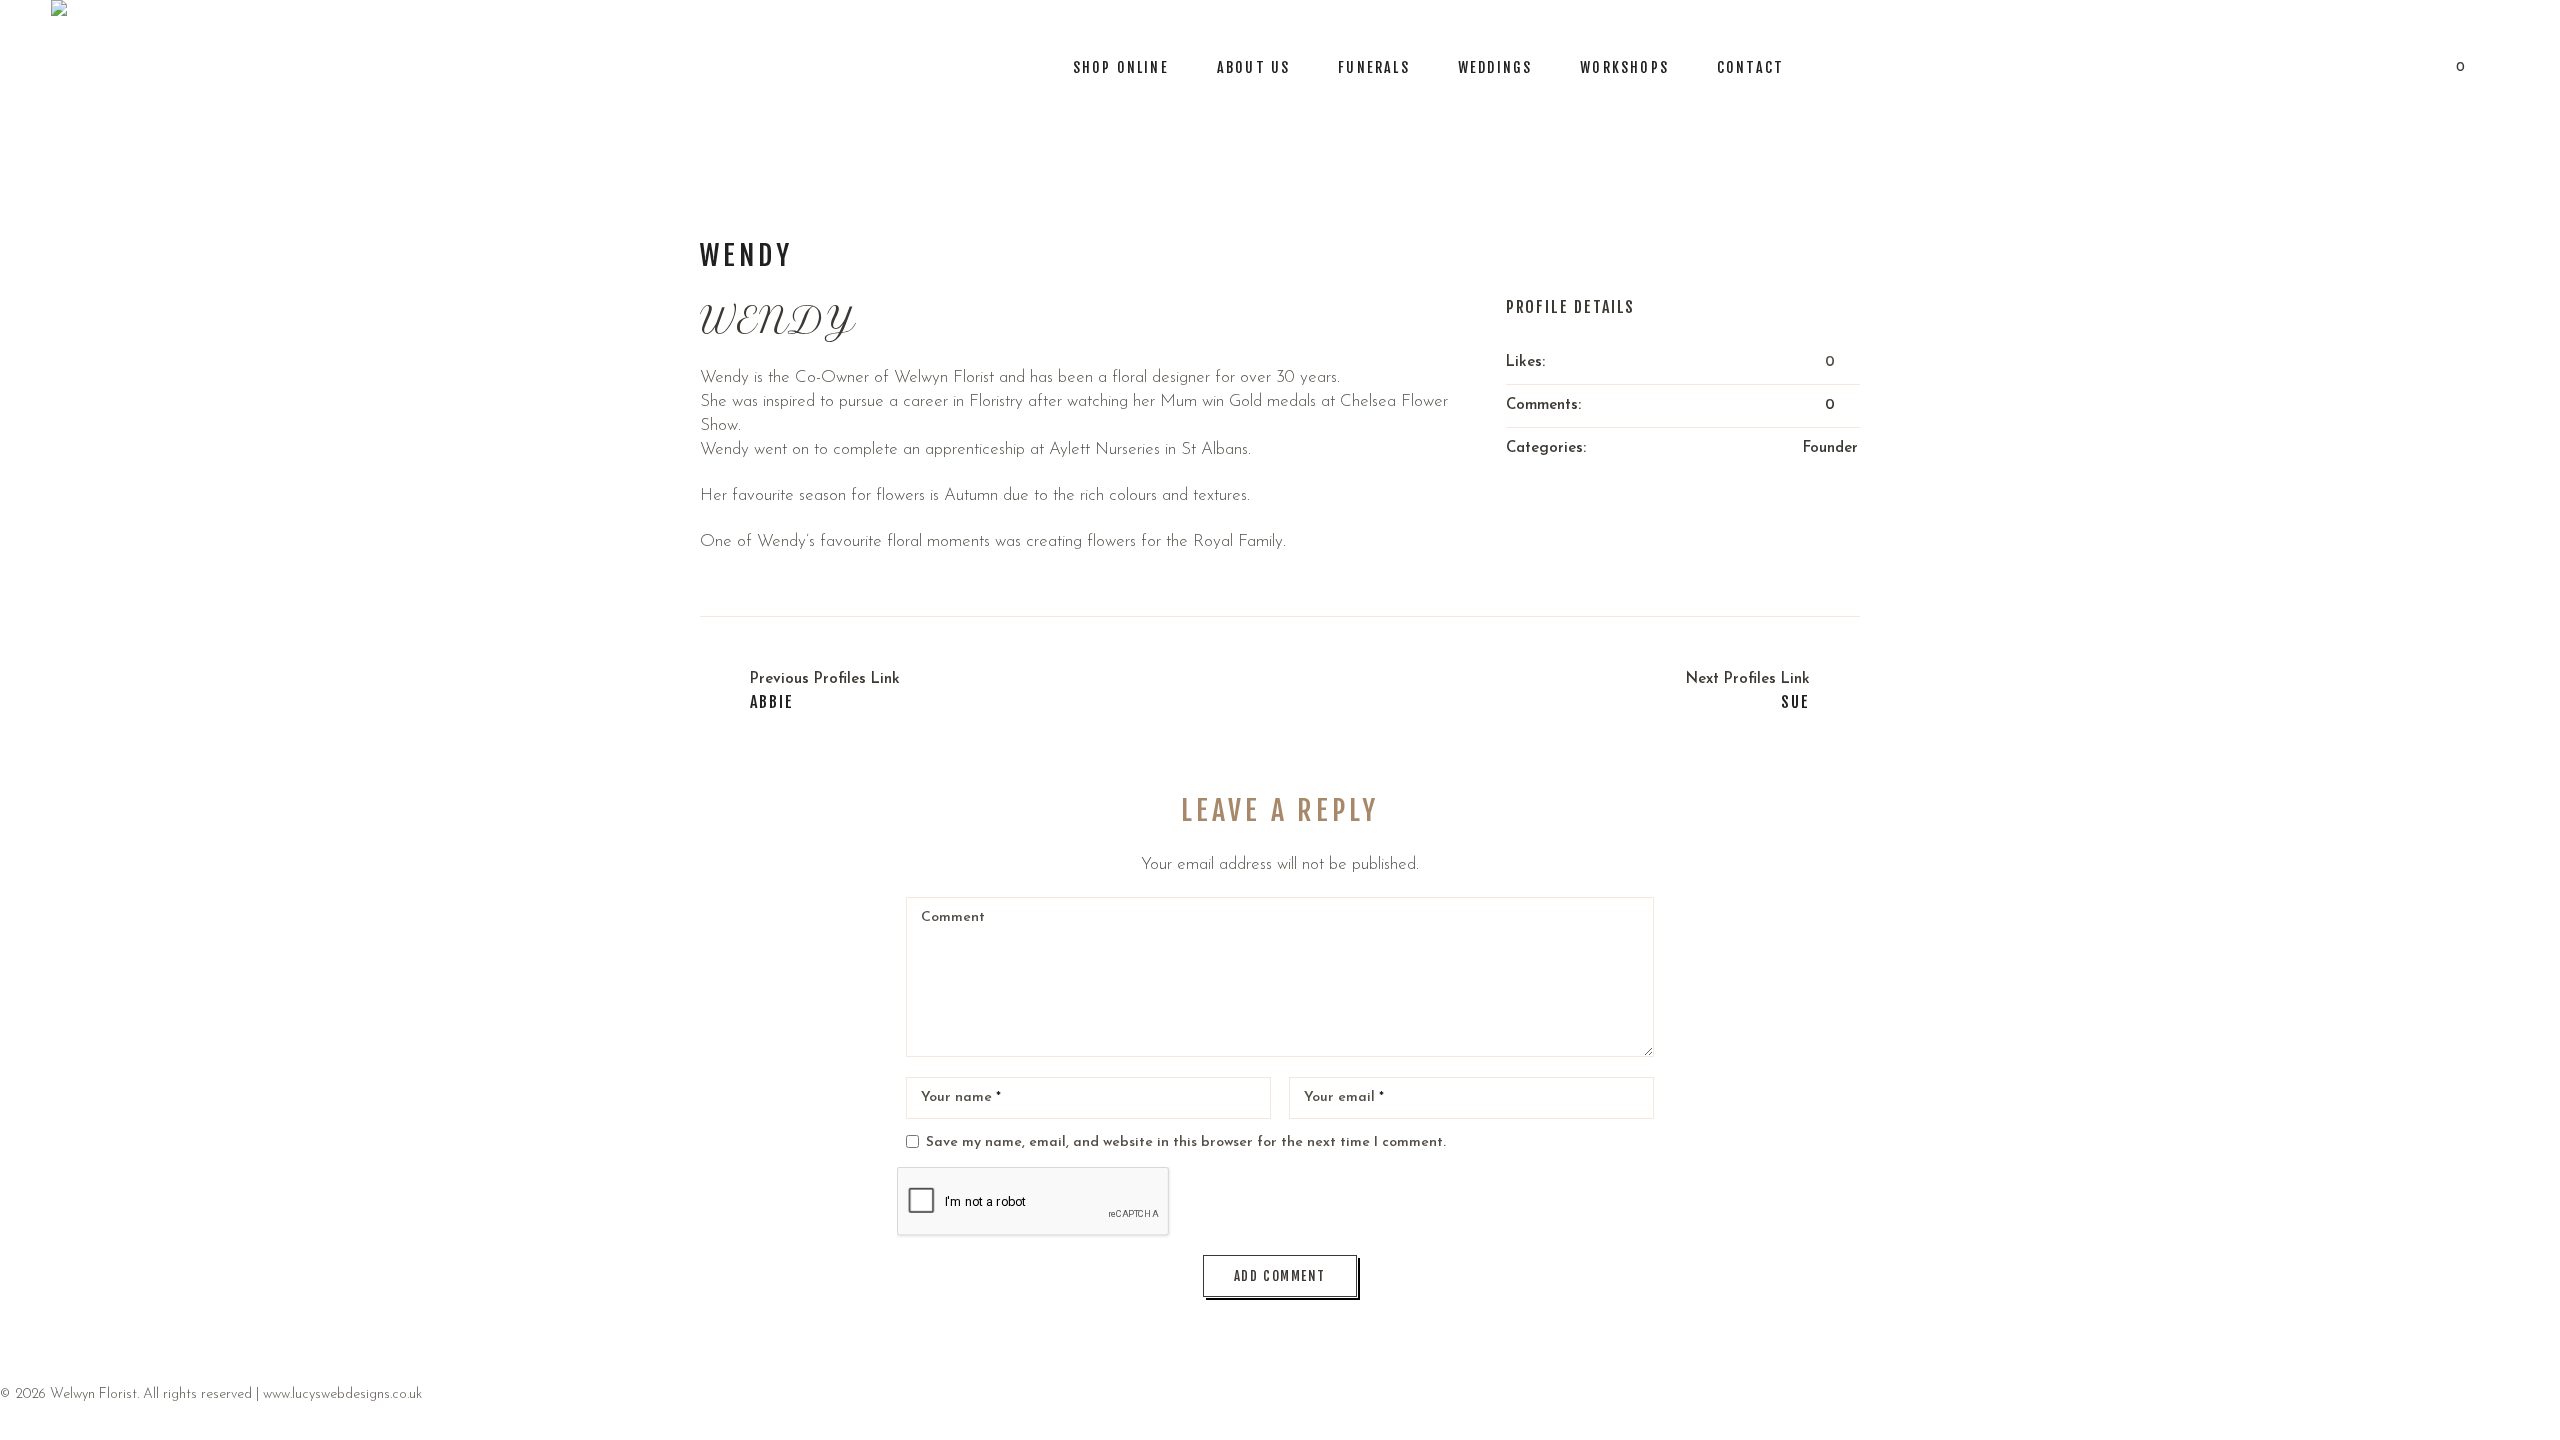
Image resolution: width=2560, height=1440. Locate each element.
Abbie (772, 702)
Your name (961, 1097)
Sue (1795, 702)
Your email (1344, 1097)
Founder (1830, 448)
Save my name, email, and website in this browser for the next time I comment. (1186, 1142)
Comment (953, 917)
